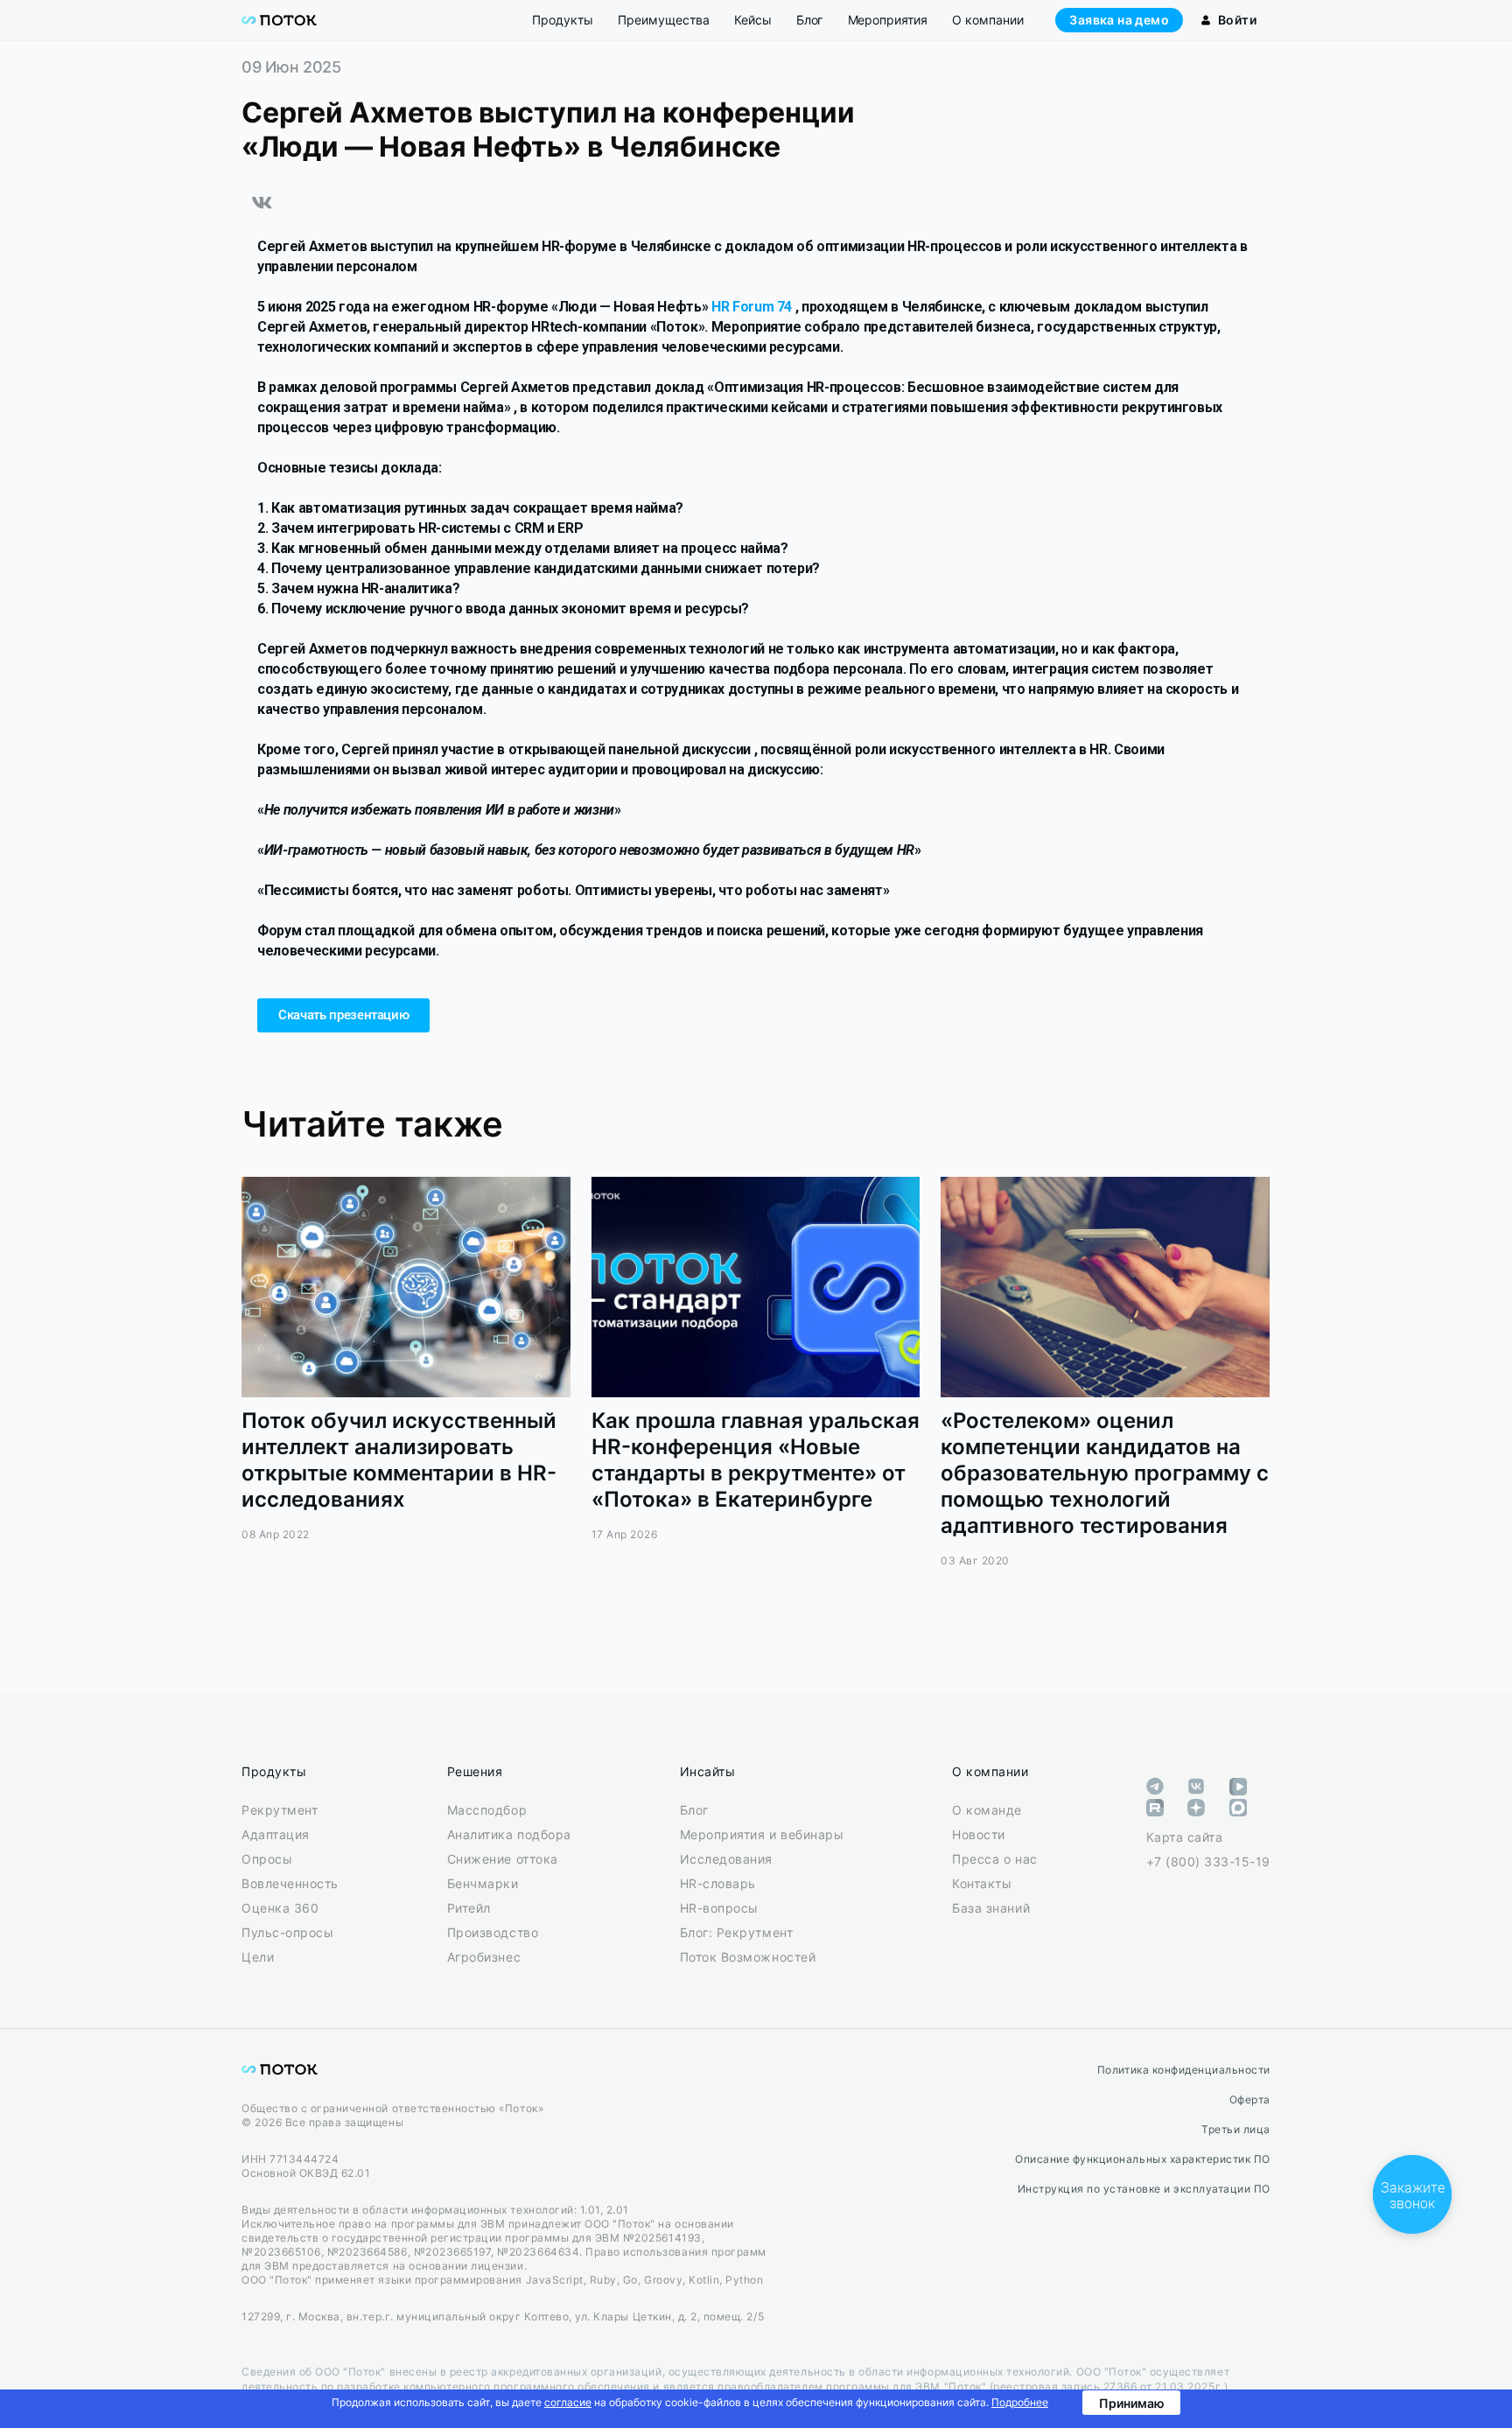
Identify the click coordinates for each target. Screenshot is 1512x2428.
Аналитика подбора (509, 1834)
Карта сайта (1185, 1837)
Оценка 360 (280, 1908)
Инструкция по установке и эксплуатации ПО (1144, 2189)
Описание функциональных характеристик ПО (1143, 2159)
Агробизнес (484, 1957)
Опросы (267, 1859)
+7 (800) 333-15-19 (1208, 1861)
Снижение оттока (503, 1859)
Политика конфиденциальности (1184, 2070)
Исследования (726, 1859)
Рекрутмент (280, 1810)
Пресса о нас (994, 1859)
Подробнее (1020, 2402)
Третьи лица (1236, 2129)
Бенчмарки (483, 1883)
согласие (568, 2402)
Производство (493, 1932)
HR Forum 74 (753, 307)
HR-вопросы (719, 1908)
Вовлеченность (290, 1883)
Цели (258, 1957)
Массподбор (487, 1810)
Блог (694, 1810)
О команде (987, 1810)
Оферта (1250, 2099)
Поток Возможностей (748, 1957)
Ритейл (469, 1908)
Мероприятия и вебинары (762, 1834)
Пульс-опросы (287, 1932)
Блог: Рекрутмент (736, 1932)
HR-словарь (718, 1883)
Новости (979, 1834)
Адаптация (276, 1834)
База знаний (991, 1908)
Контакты (982, 1883)
